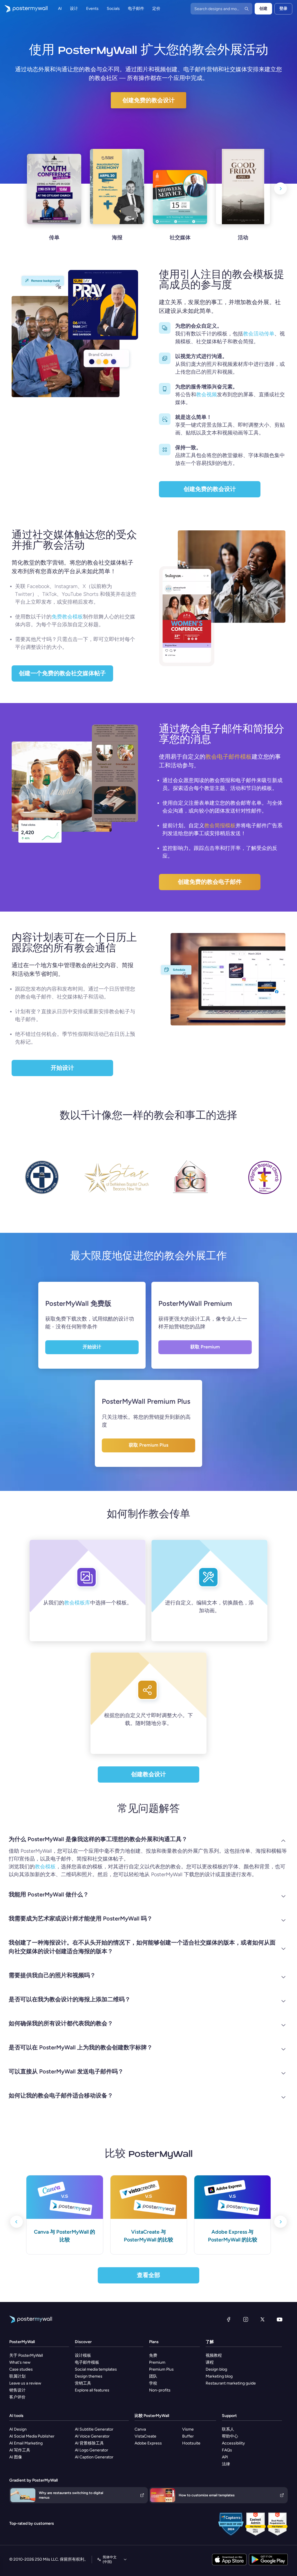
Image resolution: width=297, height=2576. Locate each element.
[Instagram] (246, 2319)
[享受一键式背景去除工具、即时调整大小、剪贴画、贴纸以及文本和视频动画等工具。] (165, 419)
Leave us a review (25, 2383)
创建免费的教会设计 (148, 100)
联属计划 (17, 2376)
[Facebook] (229, 2319)
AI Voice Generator (92, 2436)
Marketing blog (219, 2376)
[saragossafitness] (133, 1182)
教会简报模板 (220, 826)
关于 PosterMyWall (26, 2355)
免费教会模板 (67, 617)
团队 (153, 2376)
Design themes (89, 2376)
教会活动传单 (259, 334)
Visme (188, 2429)
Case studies (21, 2369)
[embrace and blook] (59, 1183)
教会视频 (207, 395)
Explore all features (92, 2390)
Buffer (188, 2436)
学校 (153, 2383)
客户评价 (17, 2397)
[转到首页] (24, 9)
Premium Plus (161, 2369)
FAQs (227, 2450)
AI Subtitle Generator (94, 2429)
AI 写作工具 (20, 2450)
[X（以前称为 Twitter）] (262, 2319)
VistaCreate (145, 2436)
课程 (210, 2362)
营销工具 (83, 2383)
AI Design (18, 2429)
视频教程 (214, 2355)
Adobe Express (148, 2443)
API (225, 2457)
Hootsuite (191, 2443)
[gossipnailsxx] (207, 1182)
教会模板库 (77, 1603)
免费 (153, 2355)
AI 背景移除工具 (89, 2443)
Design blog (216, 2369)
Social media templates (96, 2369)
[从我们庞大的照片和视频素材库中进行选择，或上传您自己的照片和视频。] (165, 358)
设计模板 (83, 2355)
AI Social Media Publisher (32, 2436)
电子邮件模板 (87, 2362)
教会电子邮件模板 (229, 757)
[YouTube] (280, 2319)
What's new (20, 2362)
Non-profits (160, 2390)
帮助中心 (230, 2436)
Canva (140, 2429)
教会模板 (45, 1867)
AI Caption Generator (94, 2457)
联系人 (228, 2429)
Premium (157, 2362)
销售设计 (17, 2390)
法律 (226, 2464)
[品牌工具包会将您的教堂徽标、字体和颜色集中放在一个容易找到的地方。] (165, 450)
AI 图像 (16, 2457)
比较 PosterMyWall (152, 2416)
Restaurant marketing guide (231, 2383)
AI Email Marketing (26, 2443)
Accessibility (233, 2443)
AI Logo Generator (92, 2450)
